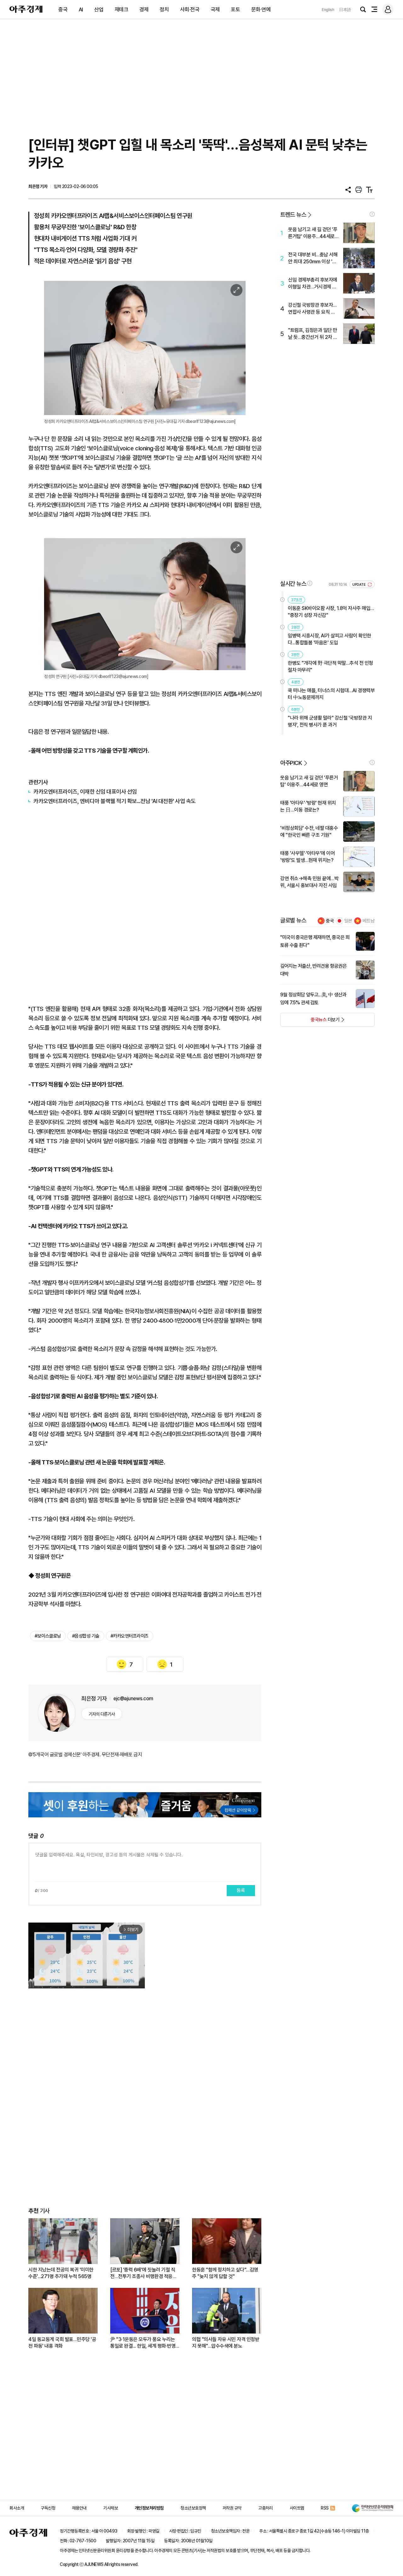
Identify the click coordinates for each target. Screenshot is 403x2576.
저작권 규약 (232, 2508)
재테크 (122, 9)
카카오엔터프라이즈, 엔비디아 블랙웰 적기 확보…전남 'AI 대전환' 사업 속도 (115, 801)
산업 (99, 9)
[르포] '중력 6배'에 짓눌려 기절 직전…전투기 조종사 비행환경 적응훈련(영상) (143, 2273)
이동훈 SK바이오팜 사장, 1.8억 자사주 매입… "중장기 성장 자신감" (331, 612)
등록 (241, 1890)
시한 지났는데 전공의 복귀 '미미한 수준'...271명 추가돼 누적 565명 (61, 2273)
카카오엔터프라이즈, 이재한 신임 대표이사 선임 (85, 792)
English (328, 10)
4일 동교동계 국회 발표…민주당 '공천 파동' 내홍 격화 (62, 2343)
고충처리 (265, 2508)
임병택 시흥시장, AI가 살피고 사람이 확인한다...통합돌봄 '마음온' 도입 (329, 639)
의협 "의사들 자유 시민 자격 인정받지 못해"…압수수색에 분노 (226, 2343)
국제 (215, 9)
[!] (372, 214)
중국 (63, 9)
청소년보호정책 (193, 2508)
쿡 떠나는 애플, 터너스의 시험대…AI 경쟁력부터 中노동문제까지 (331, 694)
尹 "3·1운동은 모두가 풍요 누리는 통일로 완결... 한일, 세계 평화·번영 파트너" (143, 2343)
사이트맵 (297, 2508)
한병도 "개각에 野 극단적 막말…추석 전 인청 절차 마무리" (330, 667)
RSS (325, 2508)
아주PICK (291, 763)
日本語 (345, 10)
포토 (235, 9)
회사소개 (17, 2508)
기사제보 (111, 2508)
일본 (348, 921)
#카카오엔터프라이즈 (130, 1636)
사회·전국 (190, 9)
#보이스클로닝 (48, 1636)
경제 (144, 9)
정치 (164, 9)
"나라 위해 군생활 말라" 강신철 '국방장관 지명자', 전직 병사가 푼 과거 (330, 721)
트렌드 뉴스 (293, 215)
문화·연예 (261, 9)
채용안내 (79, 2508)
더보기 (310, 1022)
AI (81, 9)
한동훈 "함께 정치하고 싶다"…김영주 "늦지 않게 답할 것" (225, 2273)
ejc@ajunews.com (133, 1698)
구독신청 (48, 2508)
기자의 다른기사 (102, 1714)
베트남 (369, 921)
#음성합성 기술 (86, 1636)
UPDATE (359, 585)
